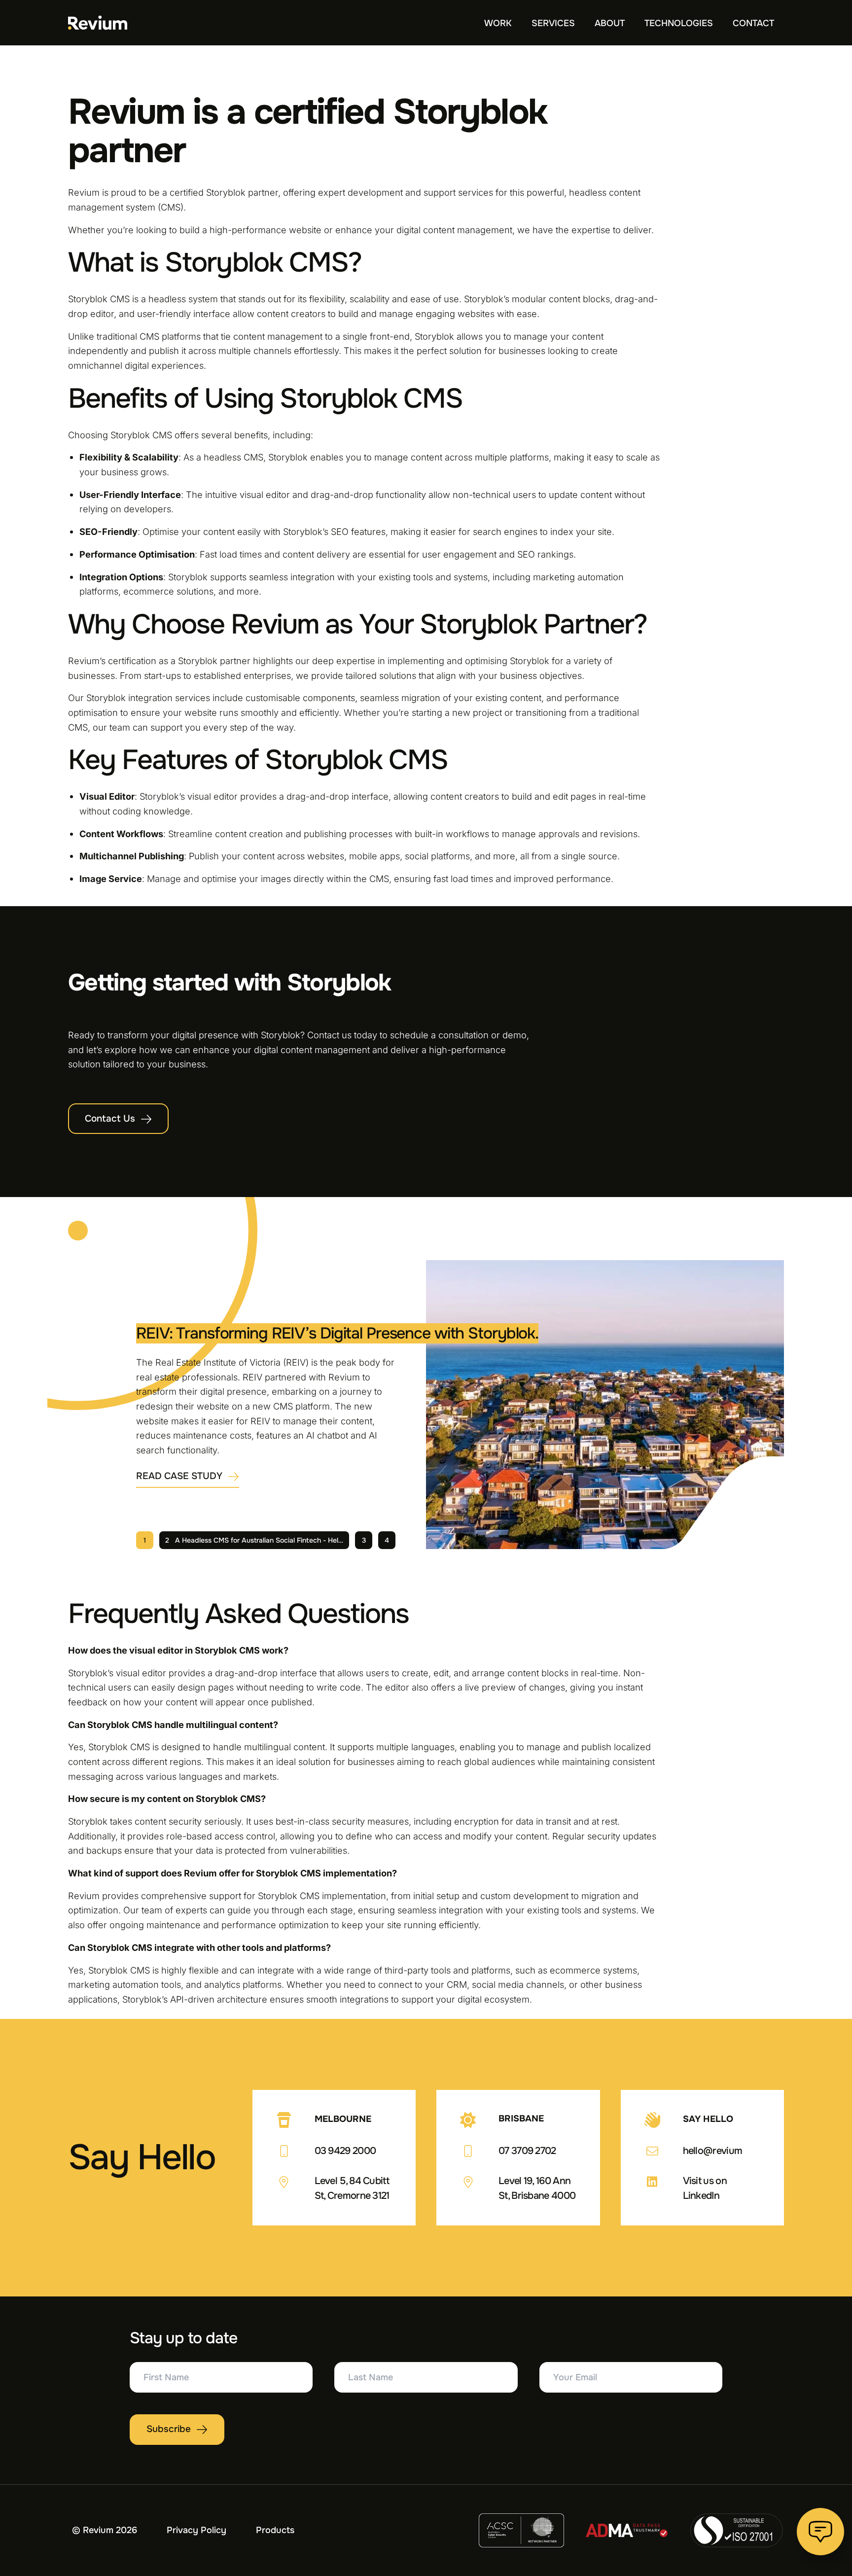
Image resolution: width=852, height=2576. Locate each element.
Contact (753, 23)
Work (498, 23)
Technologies (679, 23)
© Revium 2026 (105, 2530)
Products (275, 2530)
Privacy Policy (196, 2530)
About (610, 23)
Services (553, 23)
